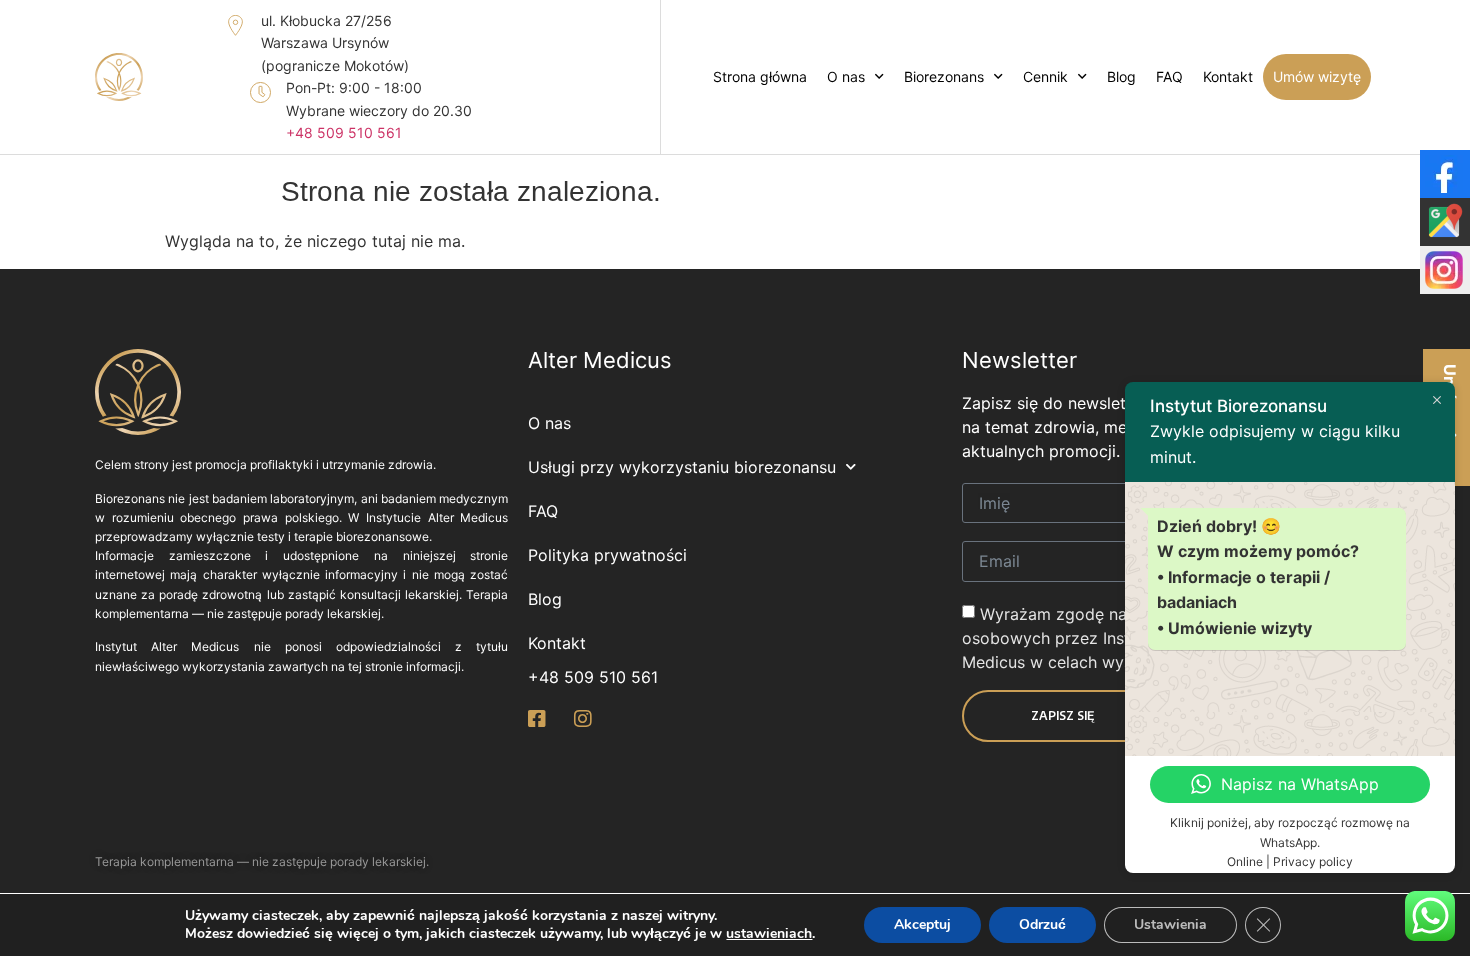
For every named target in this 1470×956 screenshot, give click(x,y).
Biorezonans (944, 76)
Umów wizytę (1317, 76)
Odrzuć (1042, 924)
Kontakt (1228, 76)
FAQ (1169, 76)
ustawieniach (769, 934)
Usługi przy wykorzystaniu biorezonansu (682, 467)
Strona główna (760, 76)
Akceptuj (922, 924)
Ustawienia (1170, 924)
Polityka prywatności (607, 555)
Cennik (1045, 76)
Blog (1121, 76)
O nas (846, 76)
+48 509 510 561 (344, 132)
